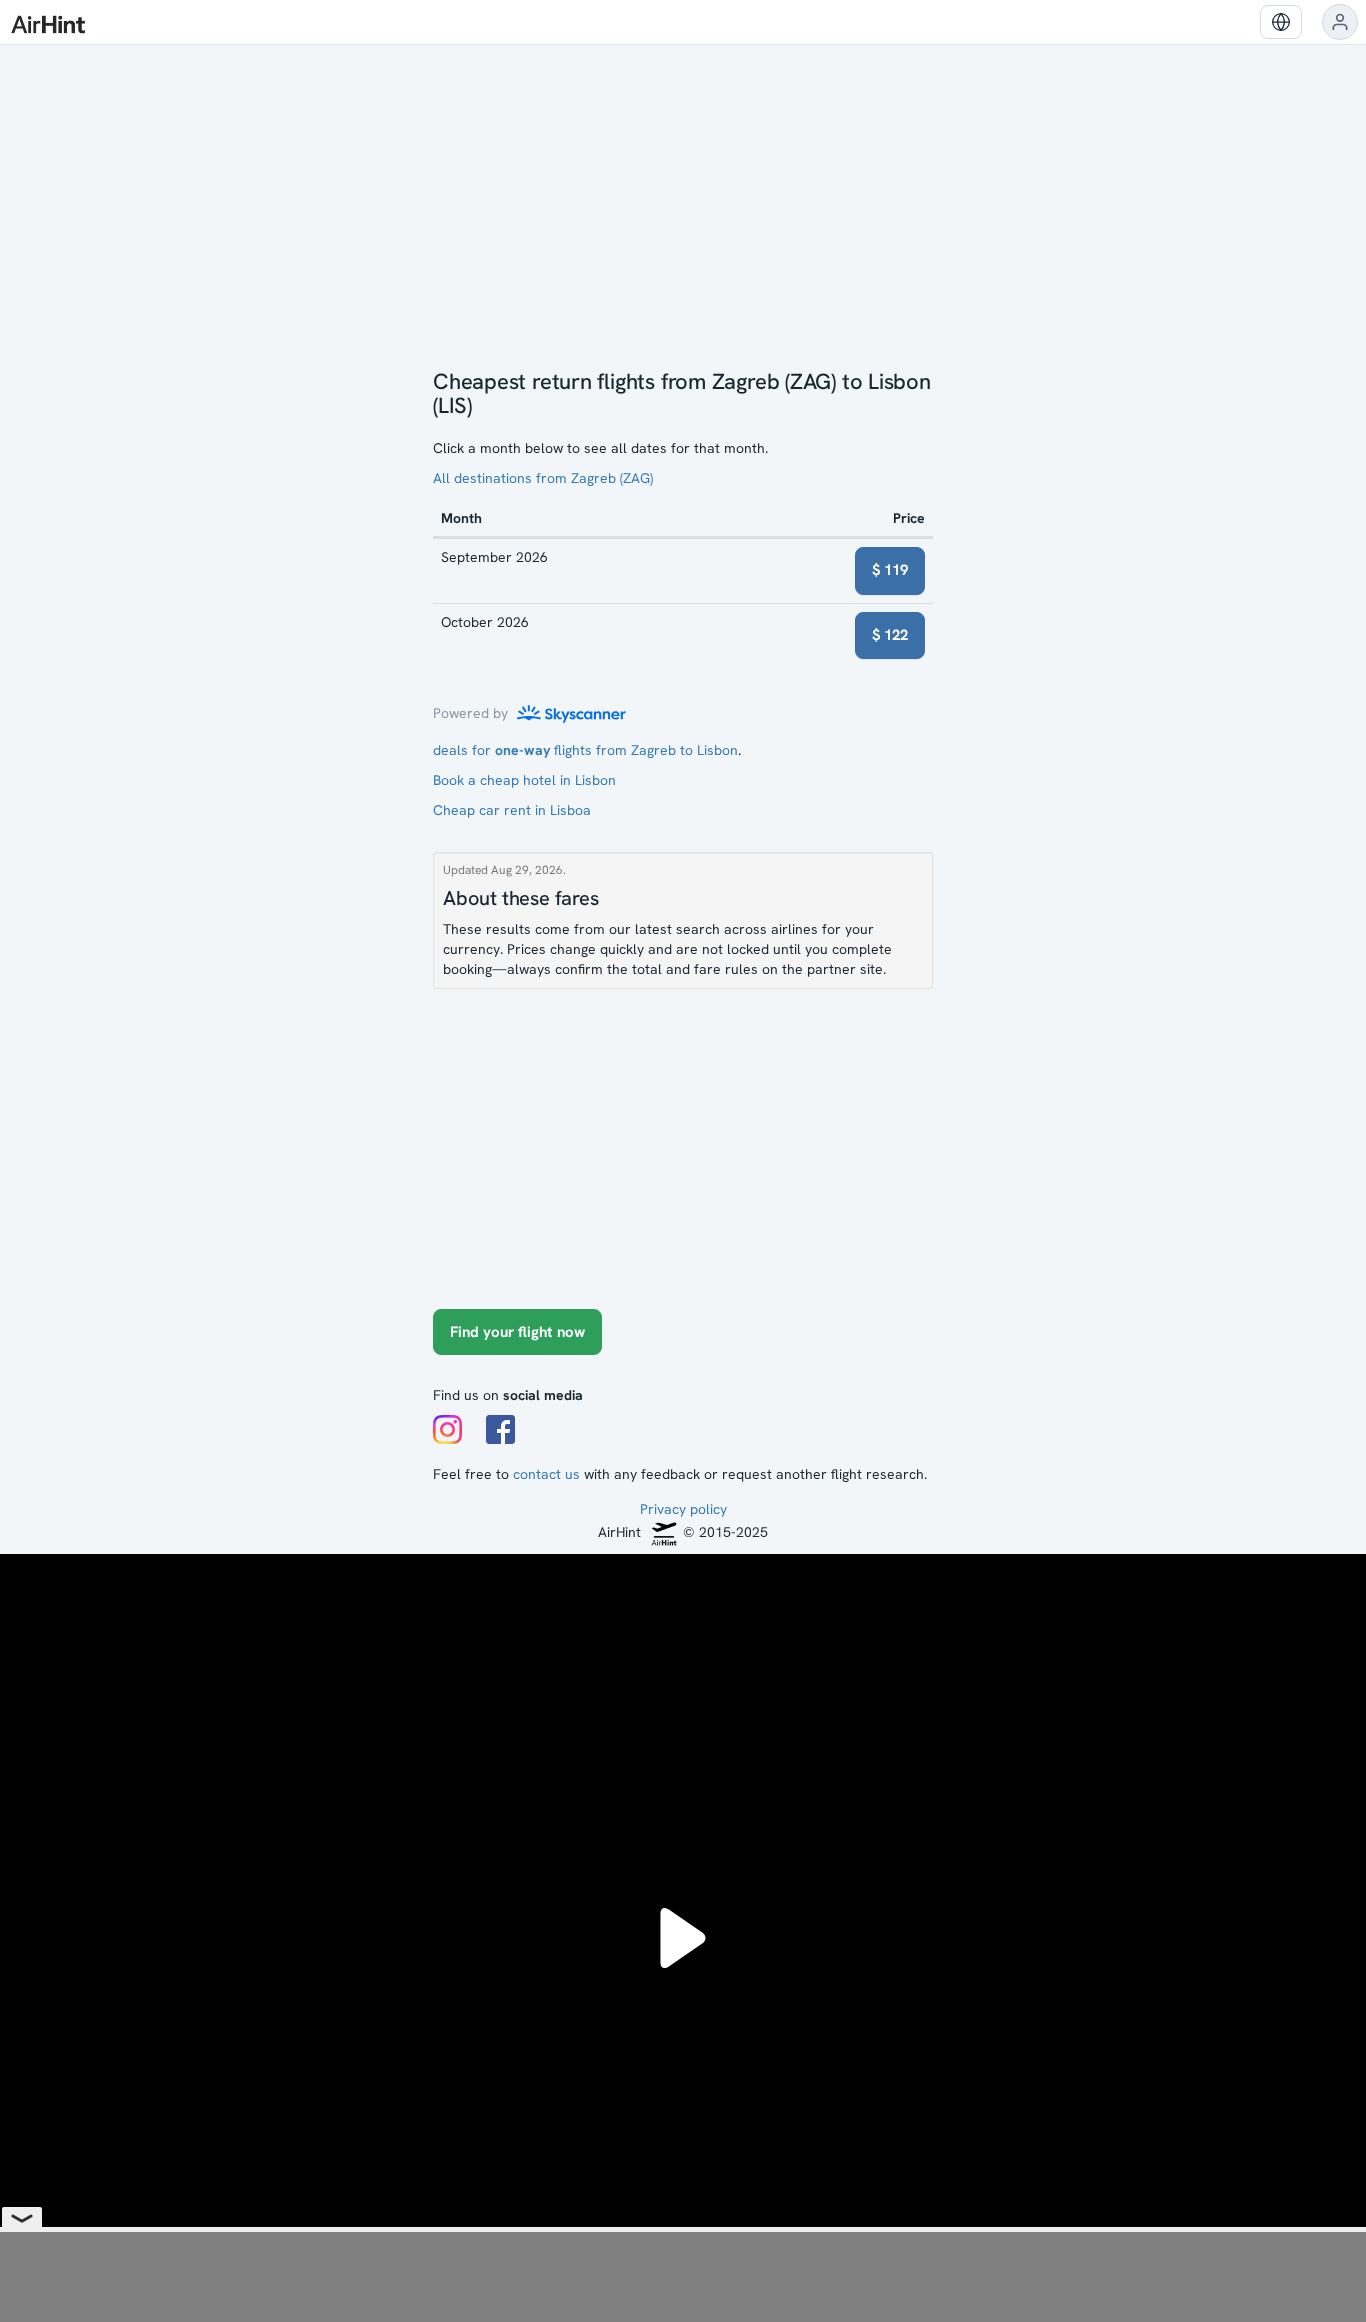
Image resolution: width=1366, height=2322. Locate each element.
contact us (546, 1474)
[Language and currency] (1281, 22)
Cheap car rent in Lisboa (512, 810)
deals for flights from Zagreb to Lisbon (585, 750)
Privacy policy (683, 1509)
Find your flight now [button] (517, 1332)
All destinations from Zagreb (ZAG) (543, 478)
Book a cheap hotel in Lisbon (524, 780)
